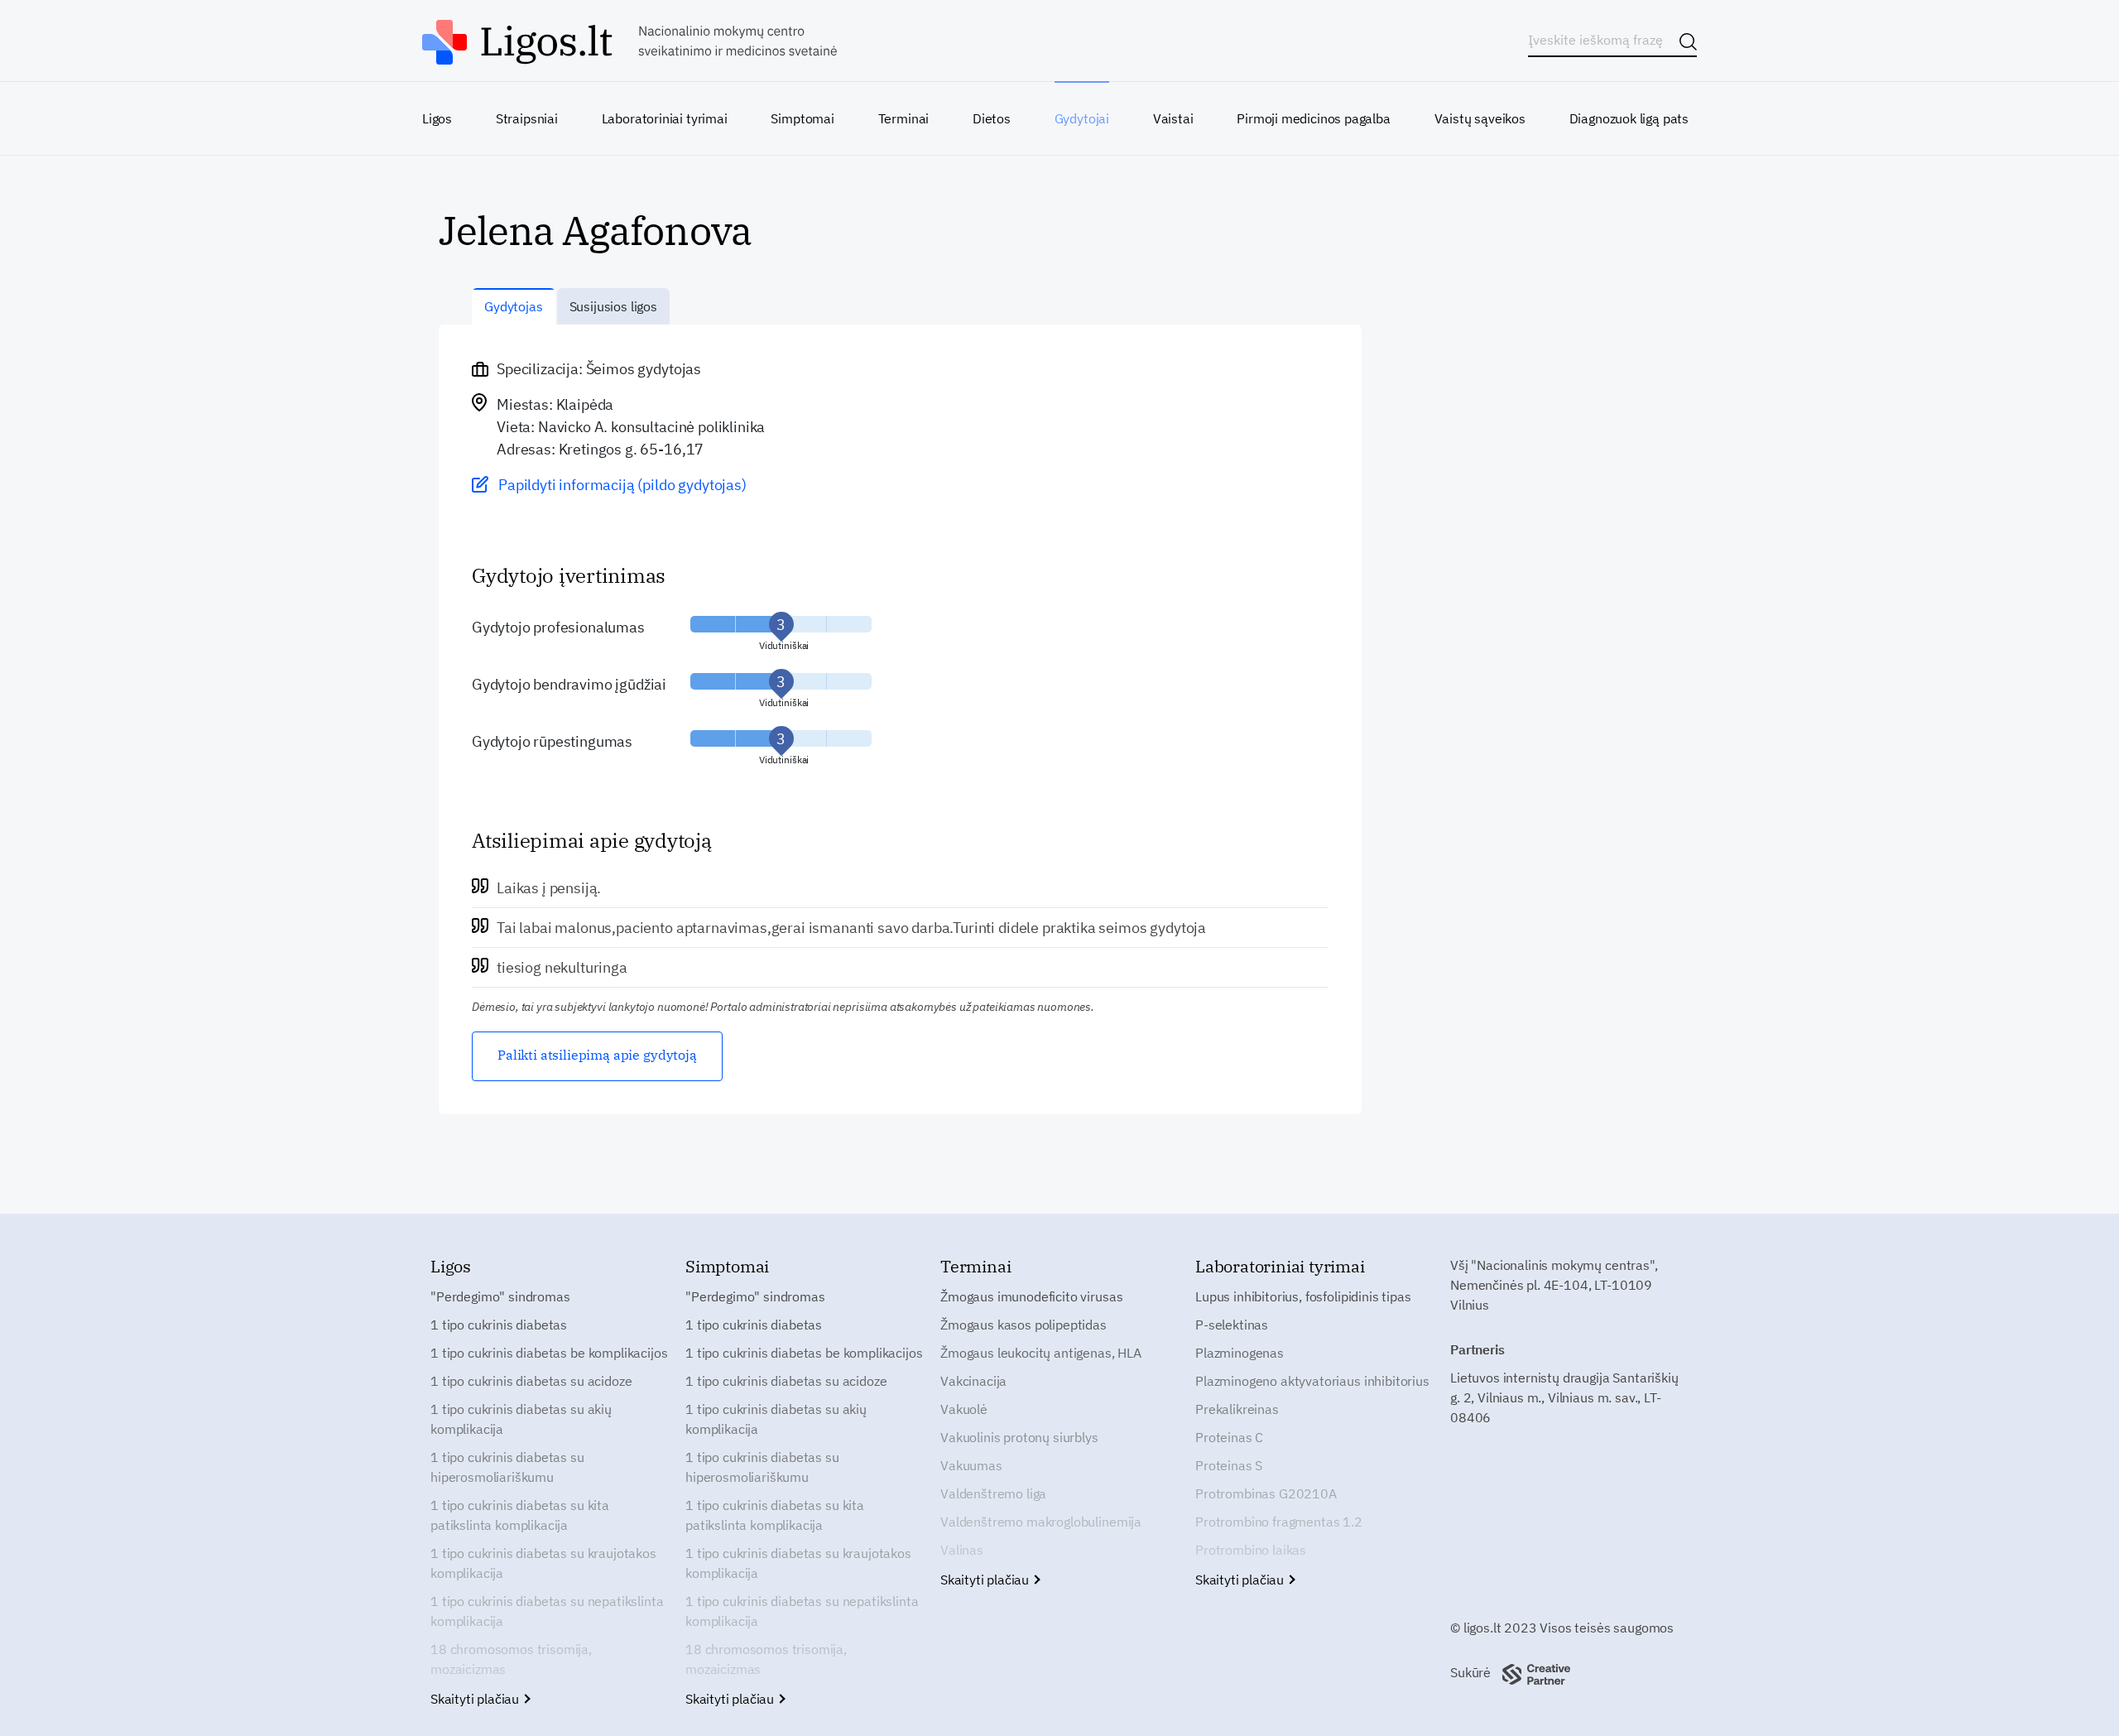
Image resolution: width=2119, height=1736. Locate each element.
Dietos (992, 118)
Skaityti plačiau (476, 1699)
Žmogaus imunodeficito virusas (1031, 1296)
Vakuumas (971, 1465)
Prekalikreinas (1237, 1409)
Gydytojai (1082, 118)
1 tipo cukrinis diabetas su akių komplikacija (521, 1419)
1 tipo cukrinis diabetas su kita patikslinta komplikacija (520, 1515)
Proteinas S (1229, 1465)
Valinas (962, 1550)
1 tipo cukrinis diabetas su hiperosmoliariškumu (507, 1467)
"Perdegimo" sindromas (500, 1296)
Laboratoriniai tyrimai (665, 118)
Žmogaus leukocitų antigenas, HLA (1041, 1353)
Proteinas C (1229, 1437)
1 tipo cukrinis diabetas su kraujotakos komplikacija (543, 1563)
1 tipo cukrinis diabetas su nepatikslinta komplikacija (547, 1611)
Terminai (904, 118)
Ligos (437, 118)
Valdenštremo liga (993, 1493)
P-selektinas (1232, 1325)
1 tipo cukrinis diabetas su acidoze (531, 1381)
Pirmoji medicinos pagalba (1314, 118)
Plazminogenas (1240, 1353)
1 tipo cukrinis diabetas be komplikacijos (549, 1353)
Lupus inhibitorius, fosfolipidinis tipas (1303, 1296)
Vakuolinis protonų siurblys (1019, 1437)
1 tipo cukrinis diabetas (499, 1325)
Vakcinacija (973, 1381)
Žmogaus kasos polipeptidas (1023, 1325)
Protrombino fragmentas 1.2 (1279, 1522)
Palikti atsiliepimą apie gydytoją (597, 1055)
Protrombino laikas (1251, 1550)
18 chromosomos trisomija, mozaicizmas (511, 1659)
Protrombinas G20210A (1266, 1493)
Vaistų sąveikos (1480, 118)
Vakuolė (964, 1409)
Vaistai (1173, 118)
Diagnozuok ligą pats (1629, 118)
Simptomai (802, 118)
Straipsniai (527, 118)
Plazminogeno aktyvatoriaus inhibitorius (1312, 1381)
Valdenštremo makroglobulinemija (1041, 1522)
